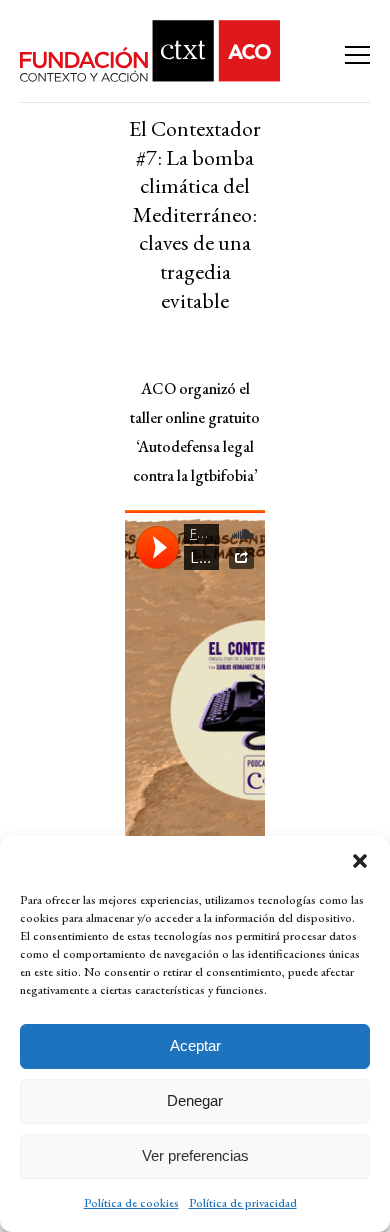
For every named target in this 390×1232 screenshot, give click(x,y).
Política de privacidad (243, 1203)
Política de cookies (131, 1203)
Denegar (195, 1100)
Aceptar (195, 1045)
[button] (360, 861)
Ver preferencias (195, 1155)
